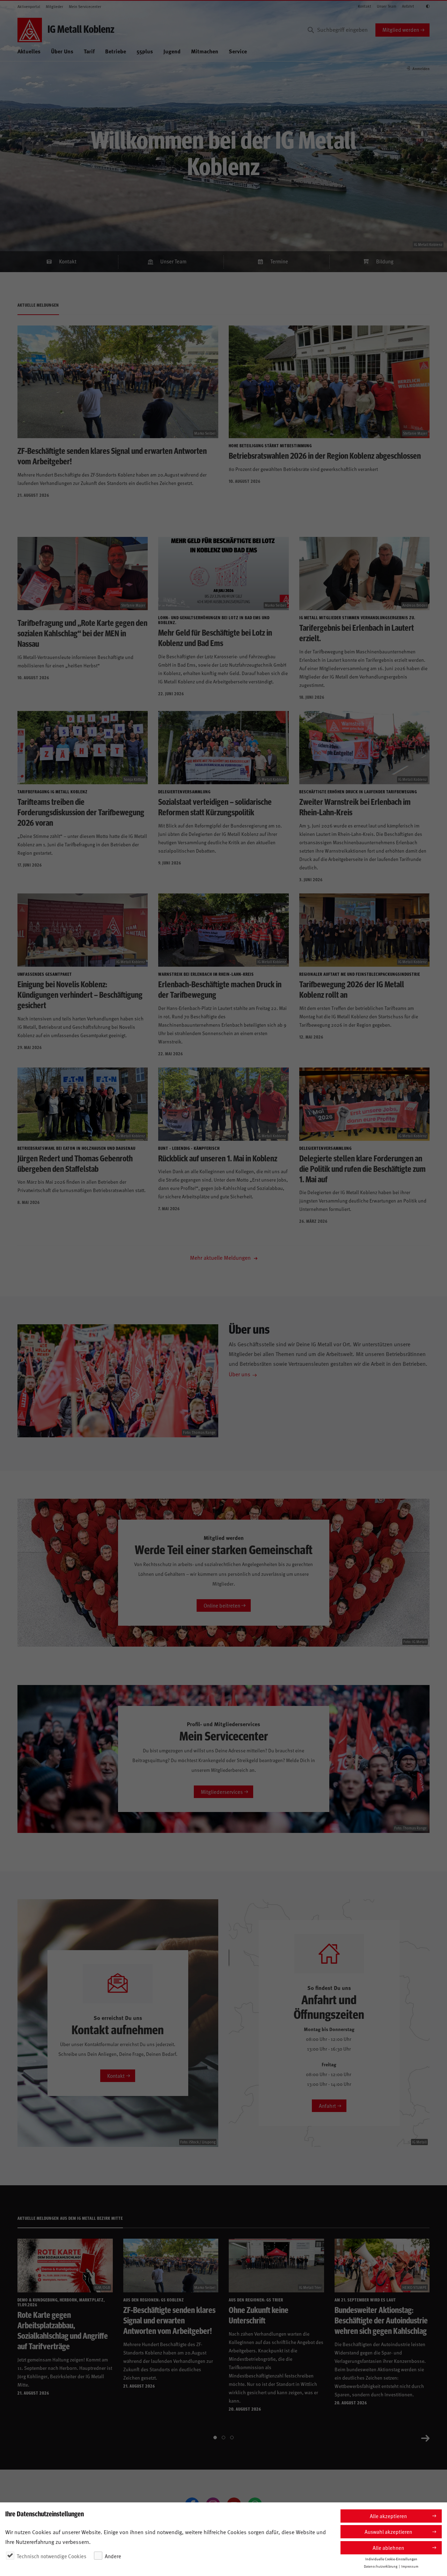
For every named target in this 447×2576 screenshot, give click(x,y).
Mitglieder (54, 6)
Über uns (240, 1374)
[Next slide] (425, 2438)
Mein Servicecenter (85, 6)
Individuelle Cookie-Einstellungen (391, 2559)
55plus (145, 51)
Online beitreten (222, 1605)
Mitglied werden (401, 29)
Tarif (89, 51)
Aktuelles (29, 51)
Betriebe (116, 51)
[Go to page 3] (232, 2438)
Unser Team (387, 6)
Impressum (410, 2566)
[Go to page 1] (215, 2438)
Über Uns (62, 51)
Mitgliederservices (222, 1792)
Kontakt (365, 6)
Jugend (172, 51)
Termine (279, 261)
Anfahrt (408, 6)
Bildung (385, 261)
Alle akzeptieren (388, 2516)
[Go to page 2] (223, 2438)
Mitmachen (205, 51)
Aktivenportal (29, 6)
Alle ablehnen (388, 2548)
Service (238, 51)
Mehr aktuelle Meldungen (221, 1257)
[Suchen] (311, 30)
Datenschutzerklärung (381, 2566)
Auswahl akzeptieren (388, 2532)
